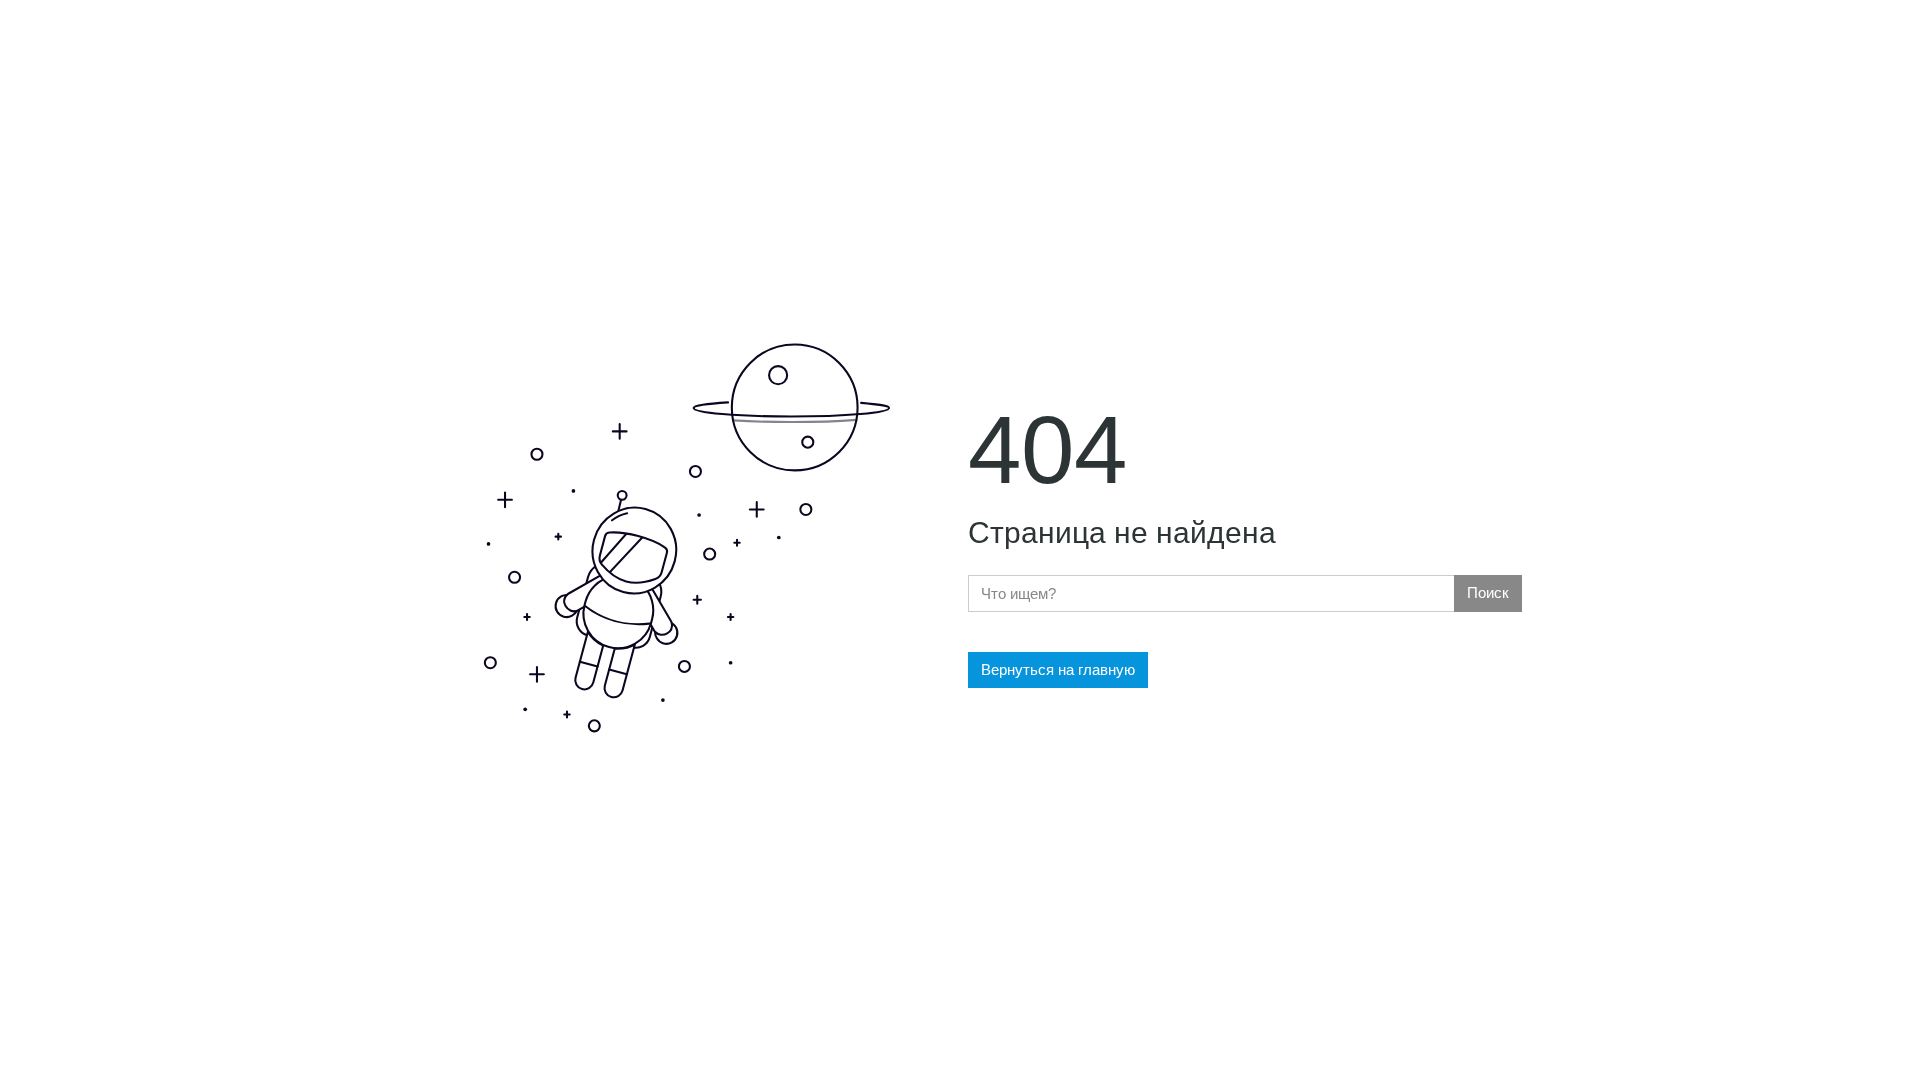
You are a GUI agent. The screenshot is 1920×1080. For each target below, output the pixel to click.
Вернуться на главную (1058, 669)
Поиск (1488, 592)
